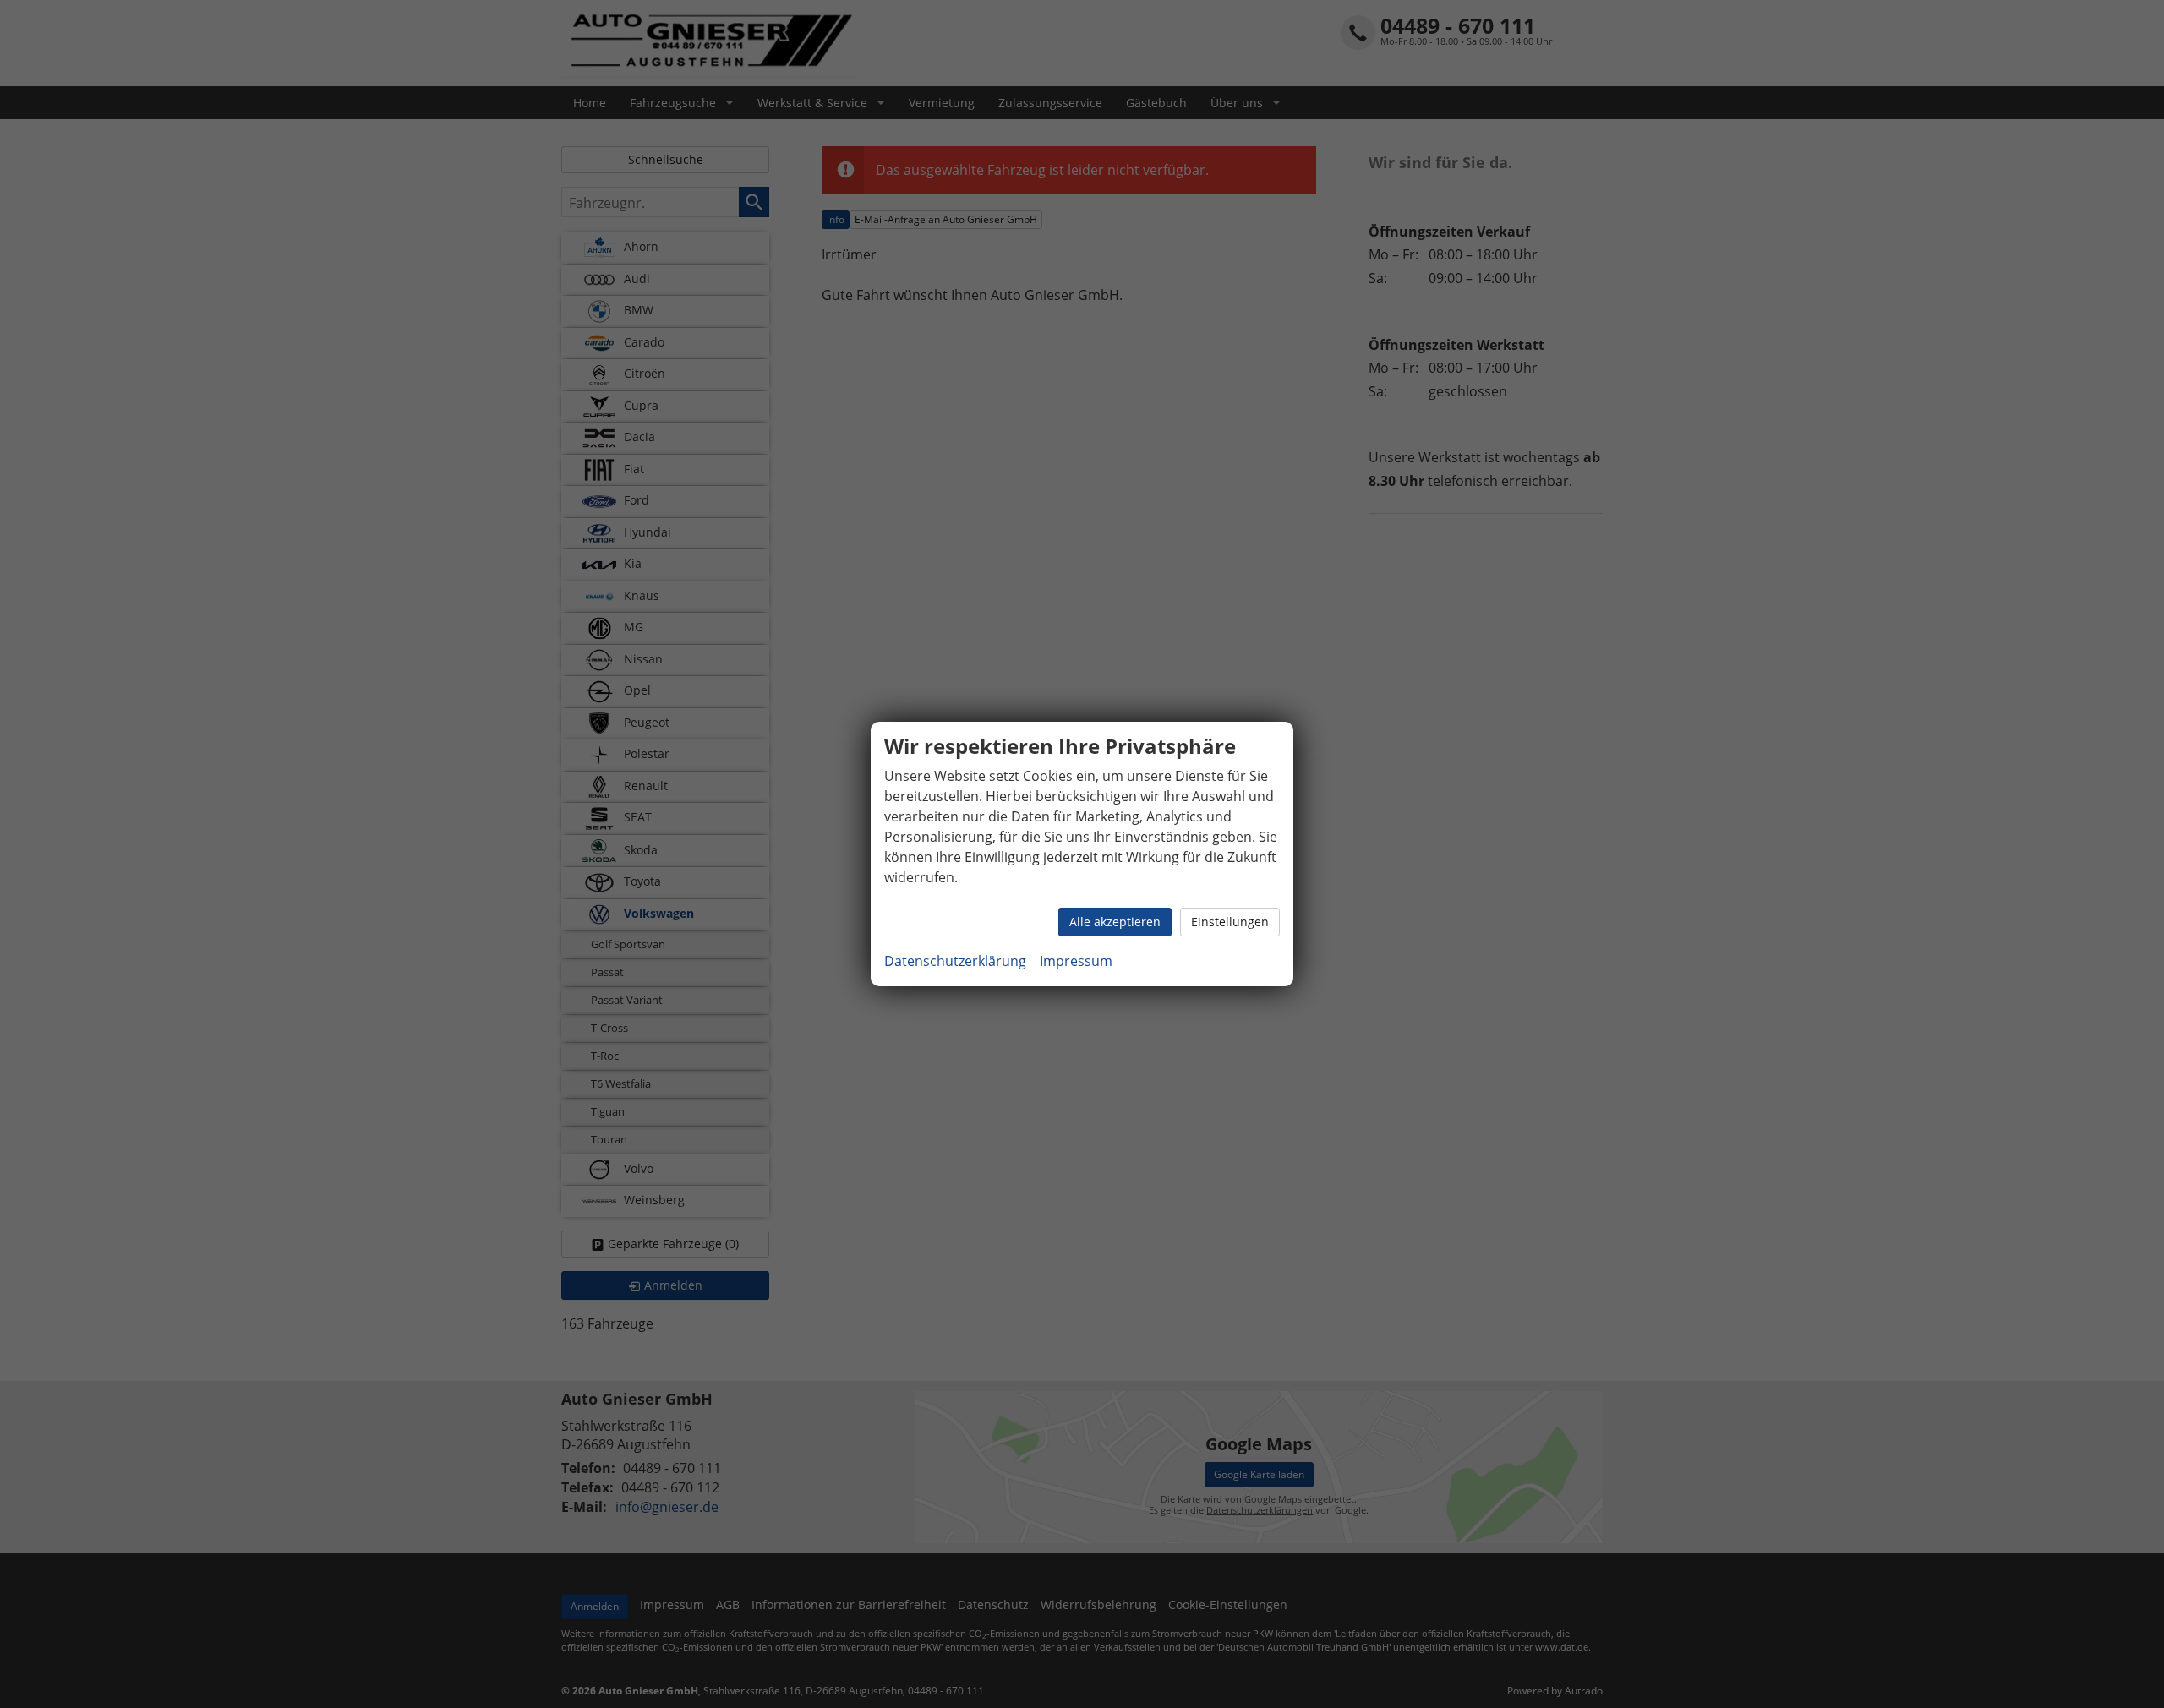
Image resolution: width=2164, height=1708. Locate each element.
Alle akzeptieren (1115, 922)
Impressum (1076, 961)
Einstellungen (1230, 922)
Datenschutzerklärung (955, 961)
